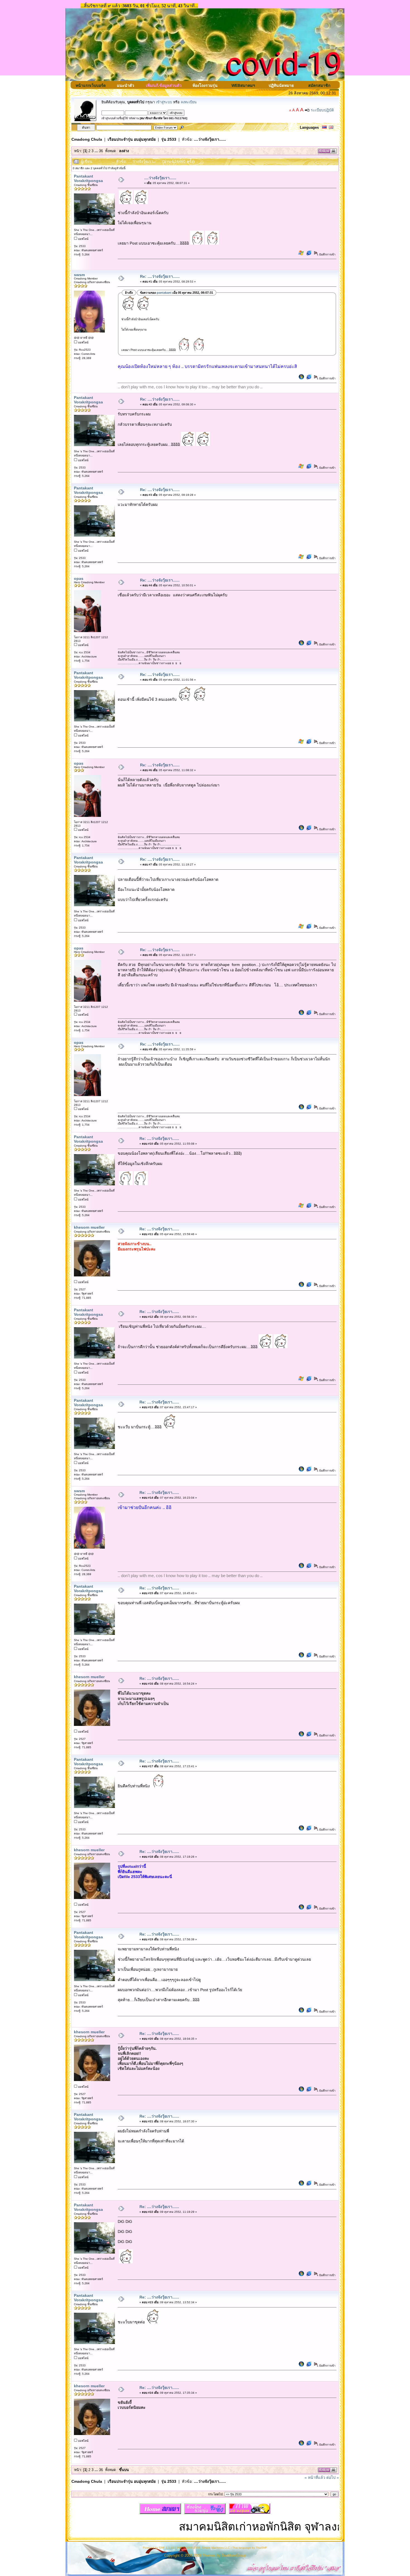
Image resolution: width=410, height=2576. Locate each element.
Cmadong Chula (87, 139)
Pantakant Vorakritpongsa (88, 178)
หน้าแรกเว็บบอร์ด (91, 85)
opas (79, 578)
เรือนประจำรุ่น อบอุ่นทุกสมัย (132, 139)
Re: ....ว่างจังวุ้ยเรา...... (160, 276)
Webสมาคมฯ (243, 85)
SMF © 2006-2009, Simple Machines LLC (203, 2548)
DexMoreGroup (234, 2556)
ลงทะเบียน (189, 102)
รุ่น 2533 (169, 139)
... (97, 151)
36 (101, 151)
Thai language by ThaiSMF (250, 2548)
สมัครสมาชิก (319, 85)
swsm (79, 275)
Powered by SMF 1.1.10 (158, 2548)
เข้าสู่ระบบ (164, 102)
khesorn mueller (89, 1227)
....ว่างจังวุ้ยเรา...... (210, 139)
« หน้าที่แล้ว (315, 2477)
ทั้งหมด (110, 151)
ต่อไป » (333, 2477)
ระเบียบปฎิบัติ (322, 110)
